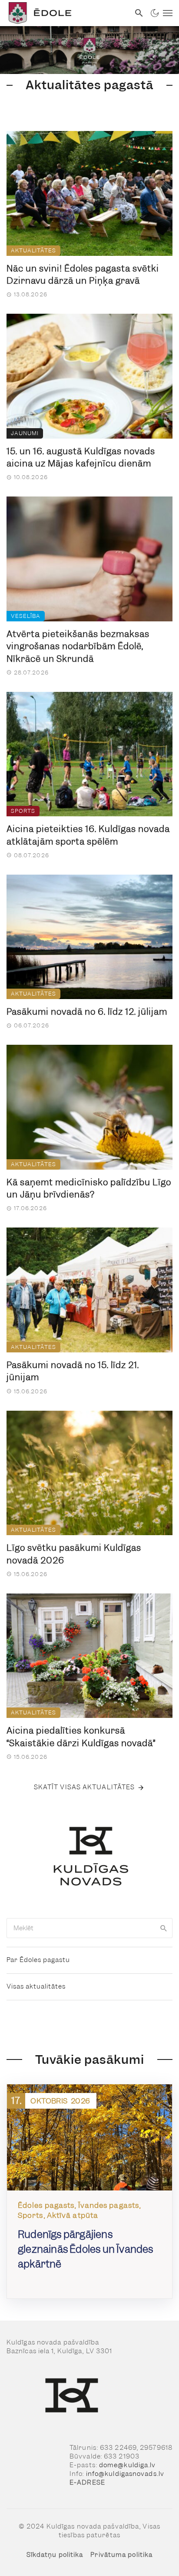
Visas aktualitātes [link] (36, 1986)
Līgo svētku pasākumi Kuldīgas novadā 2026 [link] (74, 1554)
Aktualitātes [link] (33, 250)
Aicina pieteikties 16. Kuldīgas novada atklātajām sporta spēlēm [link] (88, 835)
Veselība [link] (26, 616)
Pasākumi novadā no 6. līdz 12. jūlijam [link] (87, 1012)
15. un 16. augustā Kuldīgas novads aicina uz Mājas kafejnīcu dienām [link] (81, 458)
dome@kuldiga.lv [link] (128, 2465)
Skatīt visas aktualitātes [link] (85, 1787)
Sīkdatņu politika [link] (55, 2555)
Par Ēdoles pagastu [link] (38, 1960)
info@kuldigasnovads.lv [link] (125, 2474)
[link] (65, 13)
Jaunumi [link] (25, 433)
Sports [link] (23, 811)
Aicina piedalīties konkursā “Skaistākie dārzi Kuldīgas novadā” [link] (81, 1737)
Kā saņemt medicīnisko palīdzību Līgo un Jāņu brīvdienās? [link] (89, 1189)
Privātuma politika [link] (121, 2555)
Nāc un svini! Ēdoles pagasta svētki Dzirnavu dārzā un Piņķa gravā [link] (83, 275)
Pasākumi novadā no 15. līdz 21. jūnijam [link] (73, 1371)
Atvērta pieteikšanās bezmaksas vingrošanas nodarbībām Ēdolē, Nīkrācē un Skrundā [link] (78, 646)
